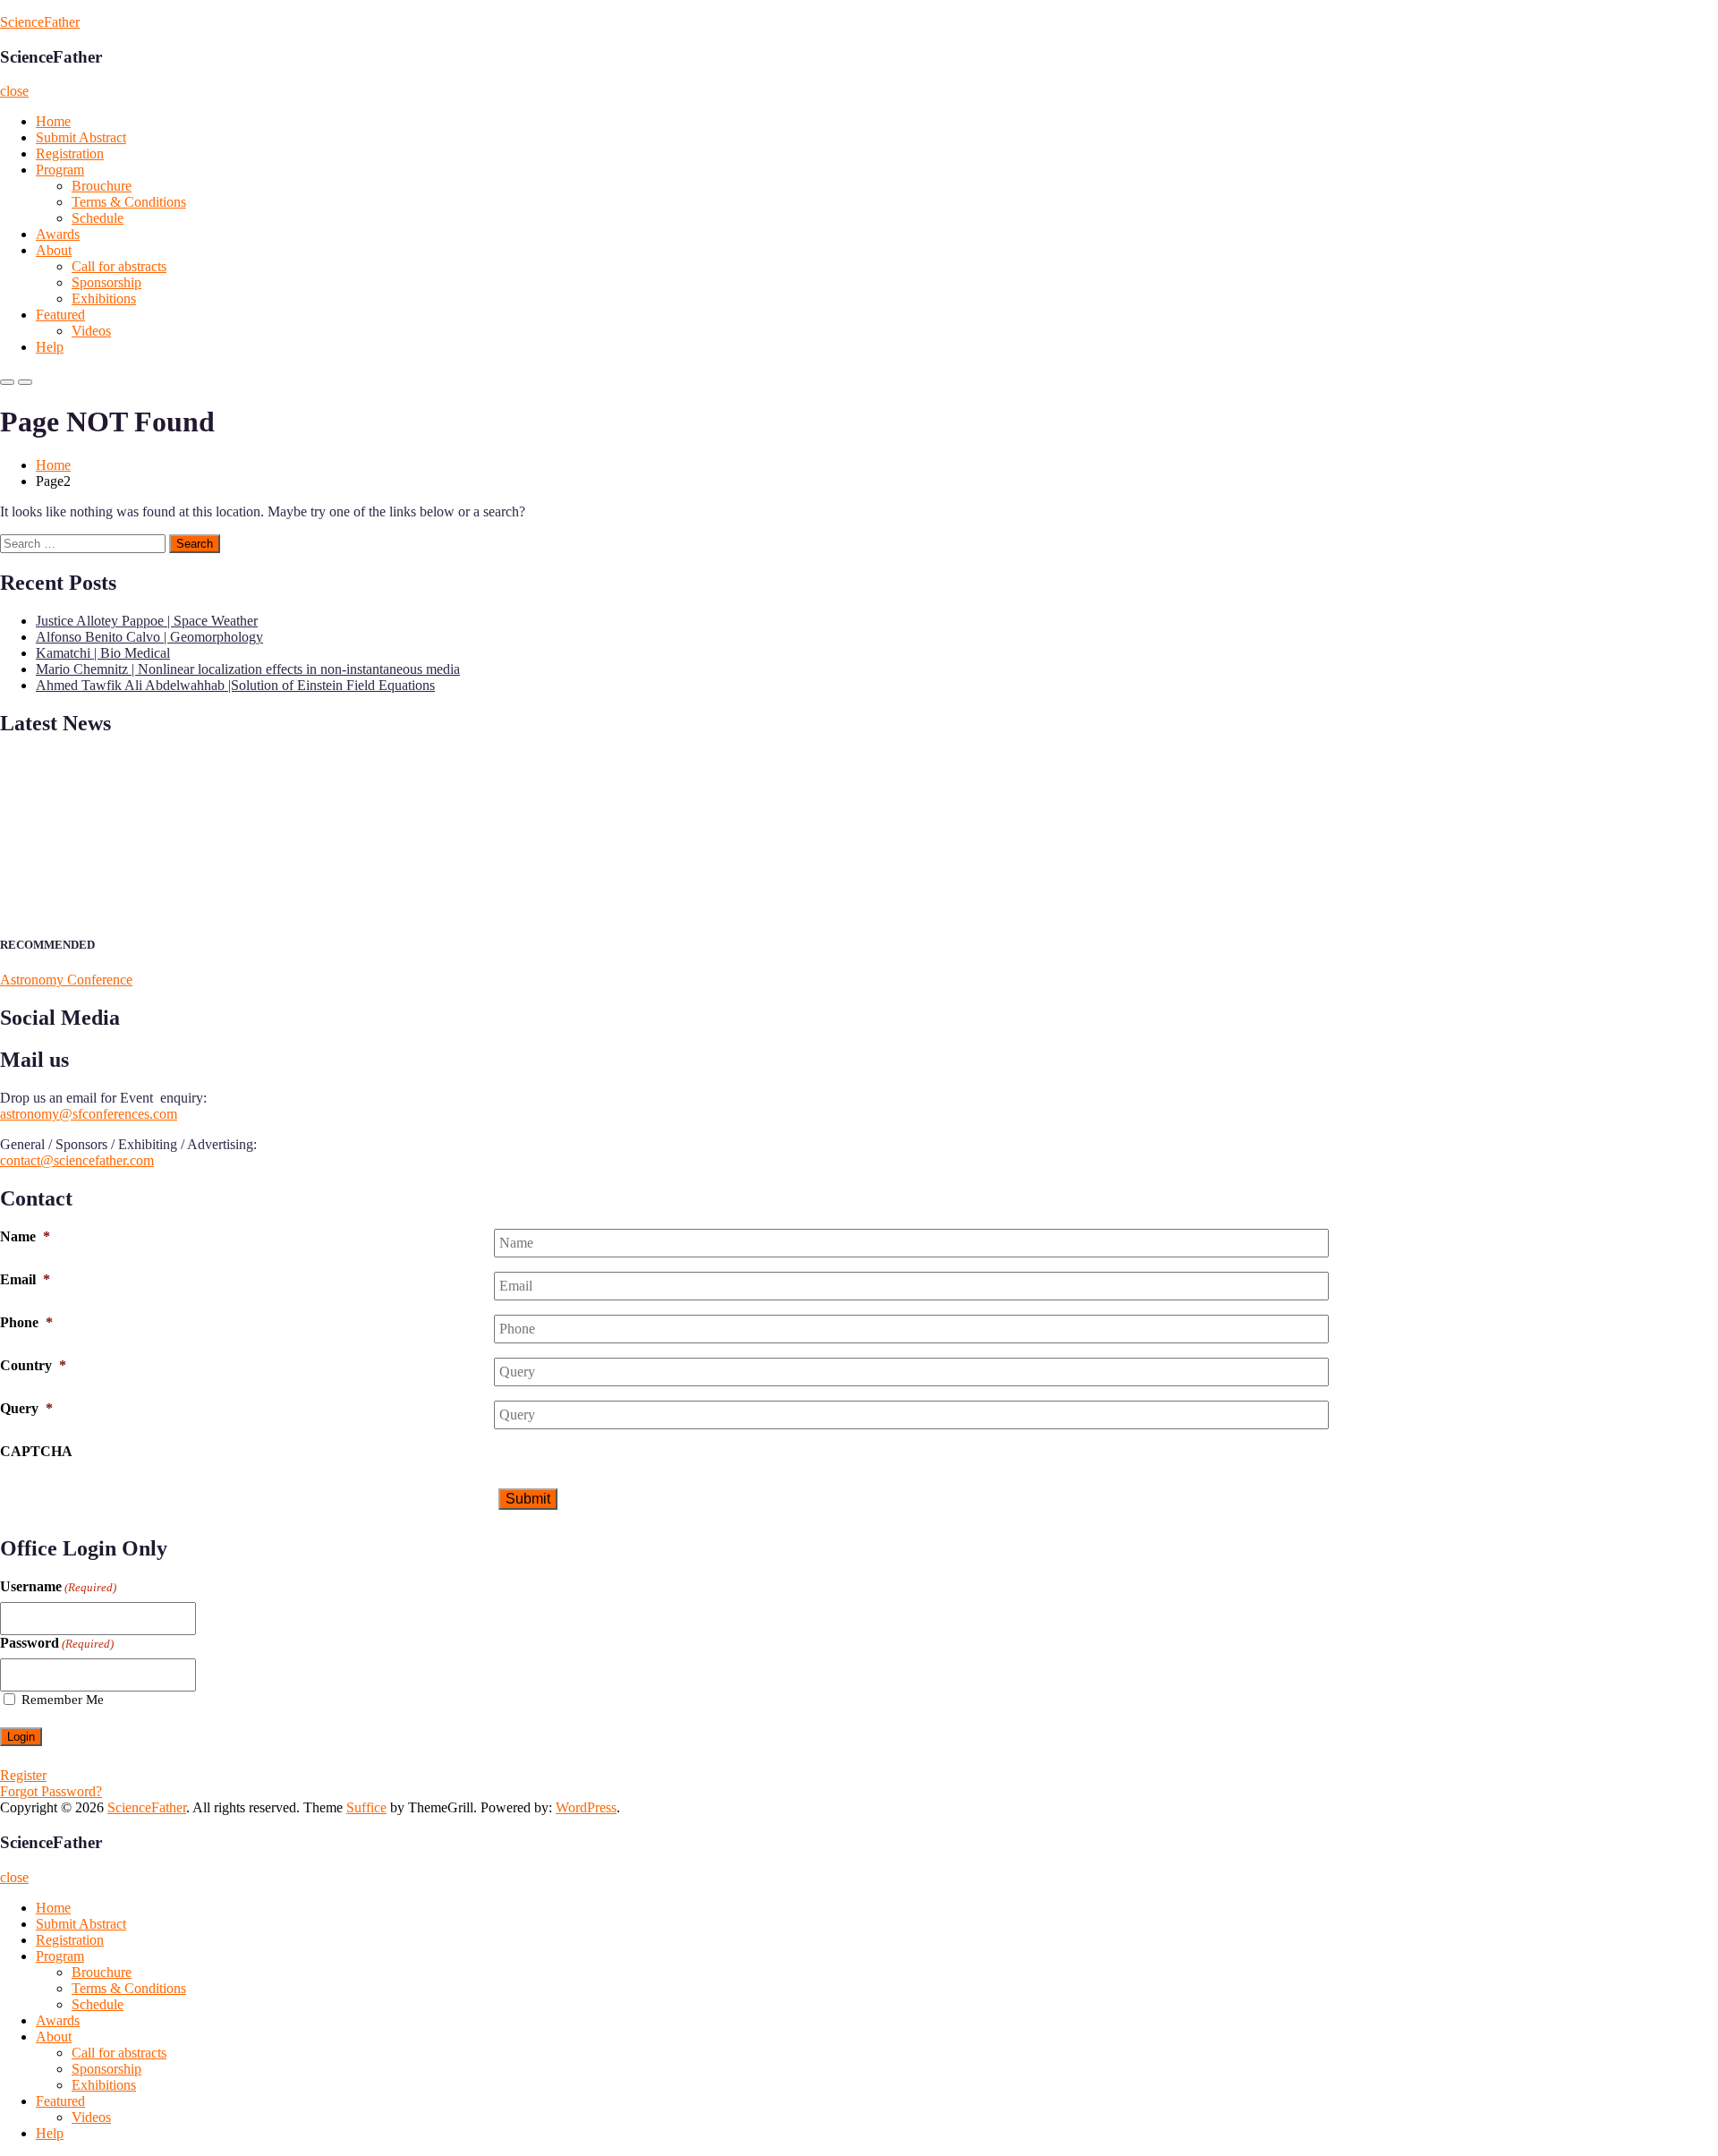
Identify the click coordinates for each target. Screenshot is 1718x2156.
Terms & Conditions (129, 202)
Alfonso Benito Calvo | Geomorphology (149, 637)
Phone (26, 1322)
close (14, 91)
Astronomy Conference (66, 980)
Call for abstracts (119, 266)
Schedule (98, 218)
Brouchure (102, 186)
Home (53, 121)
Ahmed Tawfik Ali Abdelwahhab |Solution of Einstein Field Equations (235, 685)
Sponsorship (106, 282)
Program (60, 170)
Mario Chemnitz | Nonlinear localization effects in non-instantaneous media (248, 669)
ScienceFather (40, 22)
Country (33, 1365)
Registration (70, 153)
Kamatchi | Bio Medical (103, 653)
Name (25, 1236)
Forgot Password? (51, 1791)
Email (25, 1279)
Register (23, 1775)
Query (26, 1408)
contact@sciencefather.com (77, 1160)
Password (57, 1643)
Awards (58, 234)
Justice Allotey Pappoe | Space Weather (147, 621)
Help (50, 347)
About (54, 250)
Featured (60, 315)
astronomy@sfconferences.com (89, 1114)
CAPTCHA (36, 1451)
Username (58, 1586)
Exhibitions (104, 298)
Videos (91, 331)
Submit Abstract (81, 137)
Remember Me (63, 1700)
